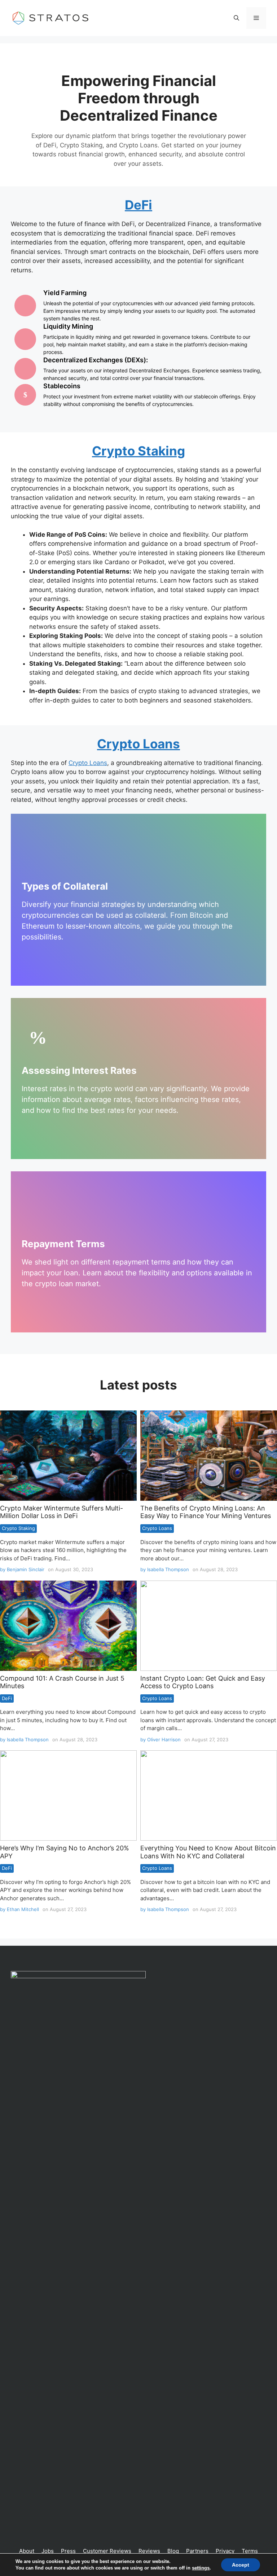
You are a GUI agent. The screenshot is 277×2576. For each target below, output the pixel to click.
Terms (250, 2551)
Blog (173, 2551)
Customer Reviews (107, 2551)
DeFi (7, 1698)
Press (68, 2551)
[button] (236, 18)
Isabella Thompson (168, 1569)
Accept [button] (241, 2565)
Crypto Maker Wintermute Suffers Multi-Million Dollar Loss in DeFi (61, 1512)
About (27, 2551)
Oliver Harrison (164, 1739)
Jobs (48, 2551)
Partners (197, 2551)
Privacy (225, 2551)
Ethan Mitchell (23, 1909)
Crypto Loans (138, 744)
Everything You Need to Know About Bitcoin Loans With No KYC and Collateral (208, 1795)
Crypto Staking (18, 1528)
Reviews (149, 2551)
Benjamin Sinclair (26, 1569)
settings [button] (201, 2568)
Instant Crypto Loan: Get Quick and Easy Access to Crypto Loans (208, 1625)
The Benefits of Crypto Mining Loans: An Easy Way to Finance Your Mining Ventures (208, 1455)
